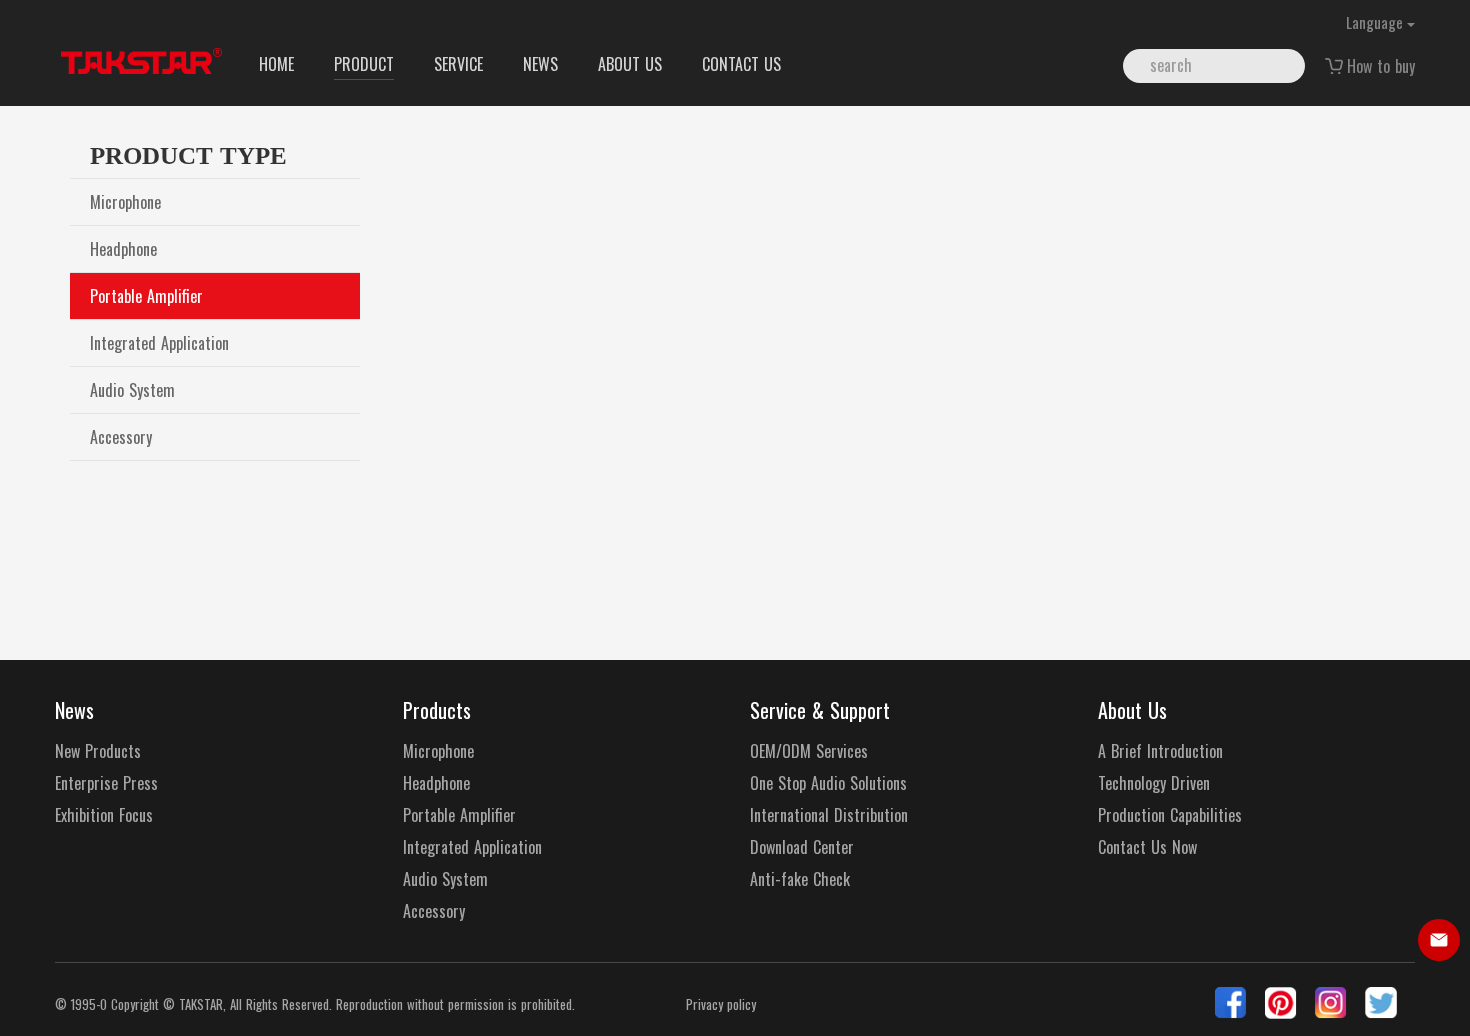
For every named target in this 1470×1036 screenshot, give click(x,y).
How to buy (1381, 66)
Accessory (121, 437)
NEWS (540, 64)
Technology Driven (1154, 783)
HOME (276, 64)
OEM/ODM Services (809, 751)
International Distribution (829, 815)
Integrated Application (159, 343)
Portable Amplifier (146, 296)
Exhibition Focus (104, 815)
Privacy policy (721, 1004)
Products (437, 710)
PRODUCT (364, 64)
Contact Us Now (1147, 847)
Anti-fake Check (800, 879)
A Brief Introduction (1160, 751)
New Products (98, 751)
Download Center (802, 847)
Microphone (125, 202)
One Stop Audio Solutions (828, 783)
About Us (1132, 710)
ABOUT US (630, 64)
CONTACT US (741, 64)
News (74, 710)
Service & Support (820, 710)
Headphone (123, 249)
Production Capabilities (1170, 815)
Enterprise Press (106, 783)
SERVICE (458, 64)
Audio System (132, 390)
